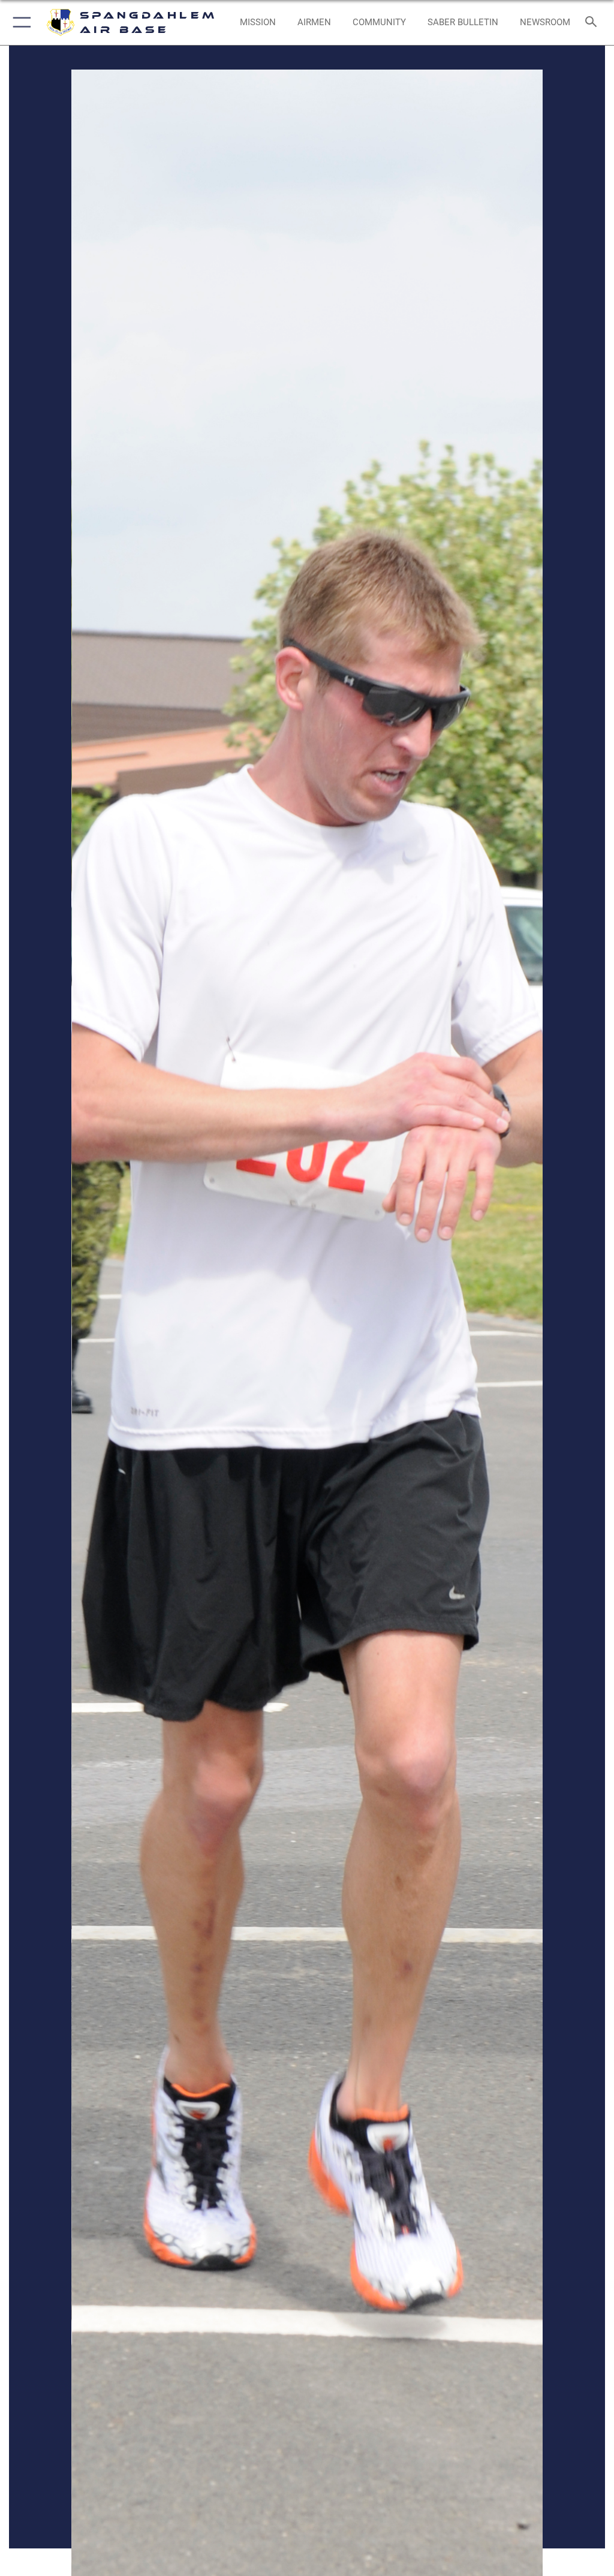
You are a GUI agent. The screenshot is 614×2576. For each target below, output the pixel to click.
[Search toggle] (593, 22)
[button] (19, 22)
